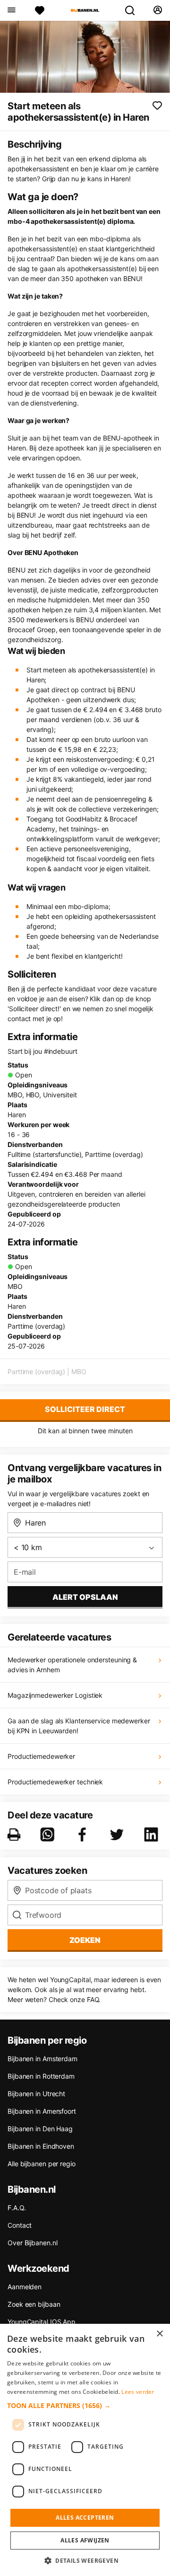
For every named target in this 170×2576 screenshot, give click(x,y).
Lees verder (138, 2392)
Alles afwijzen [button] (85, 2540)
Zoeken (85, 1940)
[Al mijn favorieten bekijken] (40, 10)
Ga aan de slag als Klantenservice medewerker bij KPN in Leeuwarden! (79, 1726)
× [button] (159, 2334)
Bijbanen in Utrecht (36, 2094)
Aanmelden (25, 2287)
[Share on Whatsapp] (49, 1835)
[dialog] (85, 2450)
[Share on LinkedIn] (153, 1835)
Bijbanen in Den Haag (40, 2129)
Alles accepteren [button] (85, 2518)
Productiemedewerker (41, 1756)
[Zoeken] (134, 10)
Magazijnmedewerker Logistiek (55, 1695)
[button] (85, 2405)
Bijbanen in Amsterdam (42, 2059)
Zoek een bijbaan (34, 2304)
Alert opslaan (85, 1597)
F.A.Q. (17, 2208)
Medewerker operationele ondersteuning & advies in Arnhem (72, 1665)
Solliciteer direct (85, 1409)
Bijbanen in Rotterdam (41, 2076)
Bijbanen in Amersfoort (42, 2111)
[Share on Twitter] (119, 1835)
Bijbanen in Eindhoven (41, 2146)
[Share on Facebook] (84, 1835)
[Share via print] (16, 1835)
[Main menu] (11, 10)
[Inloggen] (157, 10)
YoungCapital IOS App (42, 2322)
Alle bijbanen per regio (42, 2164)
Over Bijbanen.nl (32, 2243)
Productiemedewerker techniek (55, 1782)
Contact (20, 2225)
